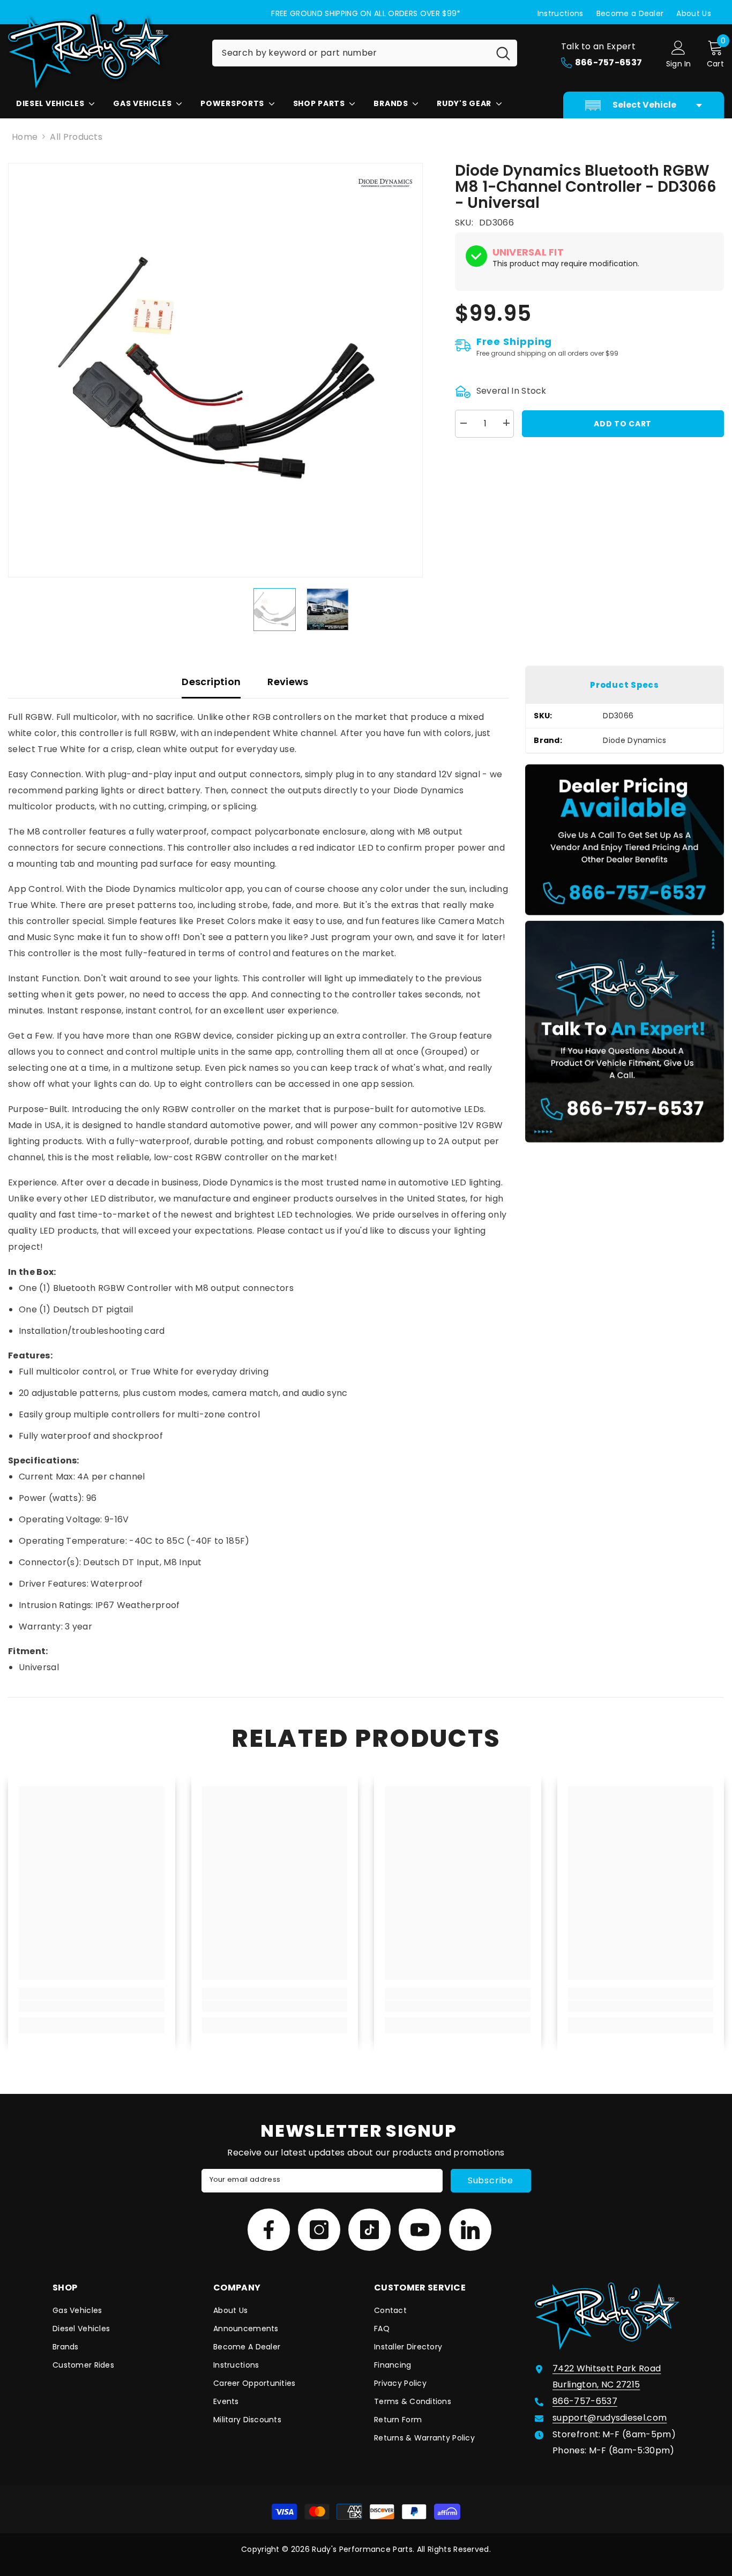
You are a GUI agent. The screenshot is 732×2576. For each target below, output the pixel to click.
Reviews (288, 682)
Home (25, 137)
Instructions (561, 13)
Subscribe (491, 2180)
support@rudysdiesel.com (610, 2418)
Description (211, 682)
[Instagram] (319, 2230)
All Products (76, 137)
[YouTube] (420, 2230)
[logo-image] (102, 51)
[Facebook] (269, 2230)
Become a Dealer (630, 13)
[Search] (365, 53)
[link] (92, 2006)
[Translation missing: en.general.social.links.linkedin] (470, 2230)
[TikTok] (369, 2230)
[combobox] (351, 53)
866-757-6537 (585, 2401)
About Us (694, 13)
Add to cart (623, 423)
